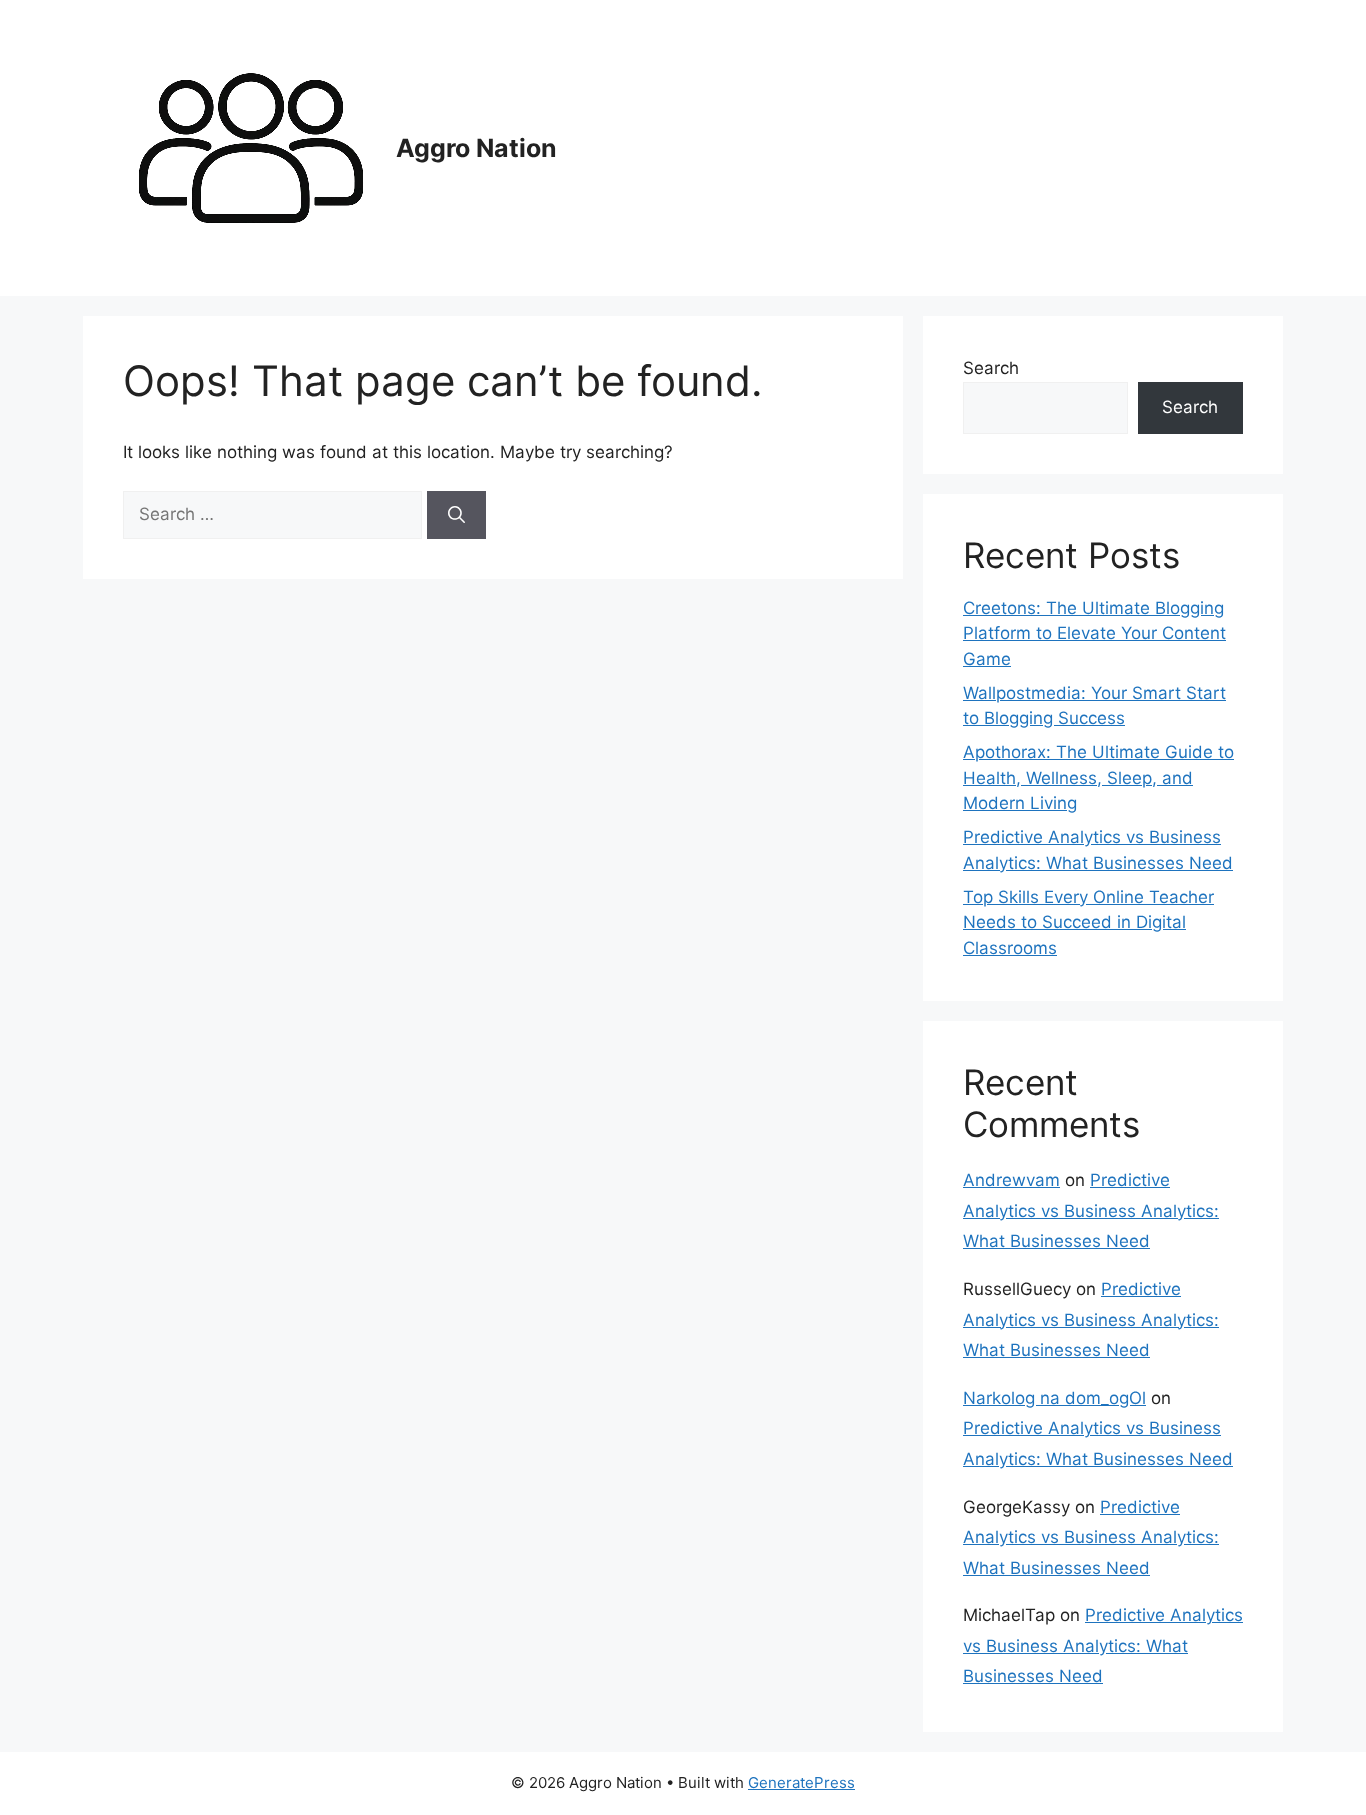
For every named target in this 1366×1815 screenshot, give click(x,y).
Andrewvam (1011, 1180)
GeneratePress (801, 1782)
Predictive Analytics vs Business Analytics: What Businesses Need (1091, 1210)
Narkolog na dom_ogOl (1054, 1398)
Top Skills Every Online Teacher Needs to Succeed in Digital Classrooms (1088, 922)
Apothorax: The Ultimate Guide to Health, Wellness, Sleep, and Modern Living (1098, 777)
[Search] (456, 515)
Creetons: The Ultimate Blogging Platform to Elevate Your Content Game (1094, 633)
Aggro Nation (476, 148)
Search (991, 368)
